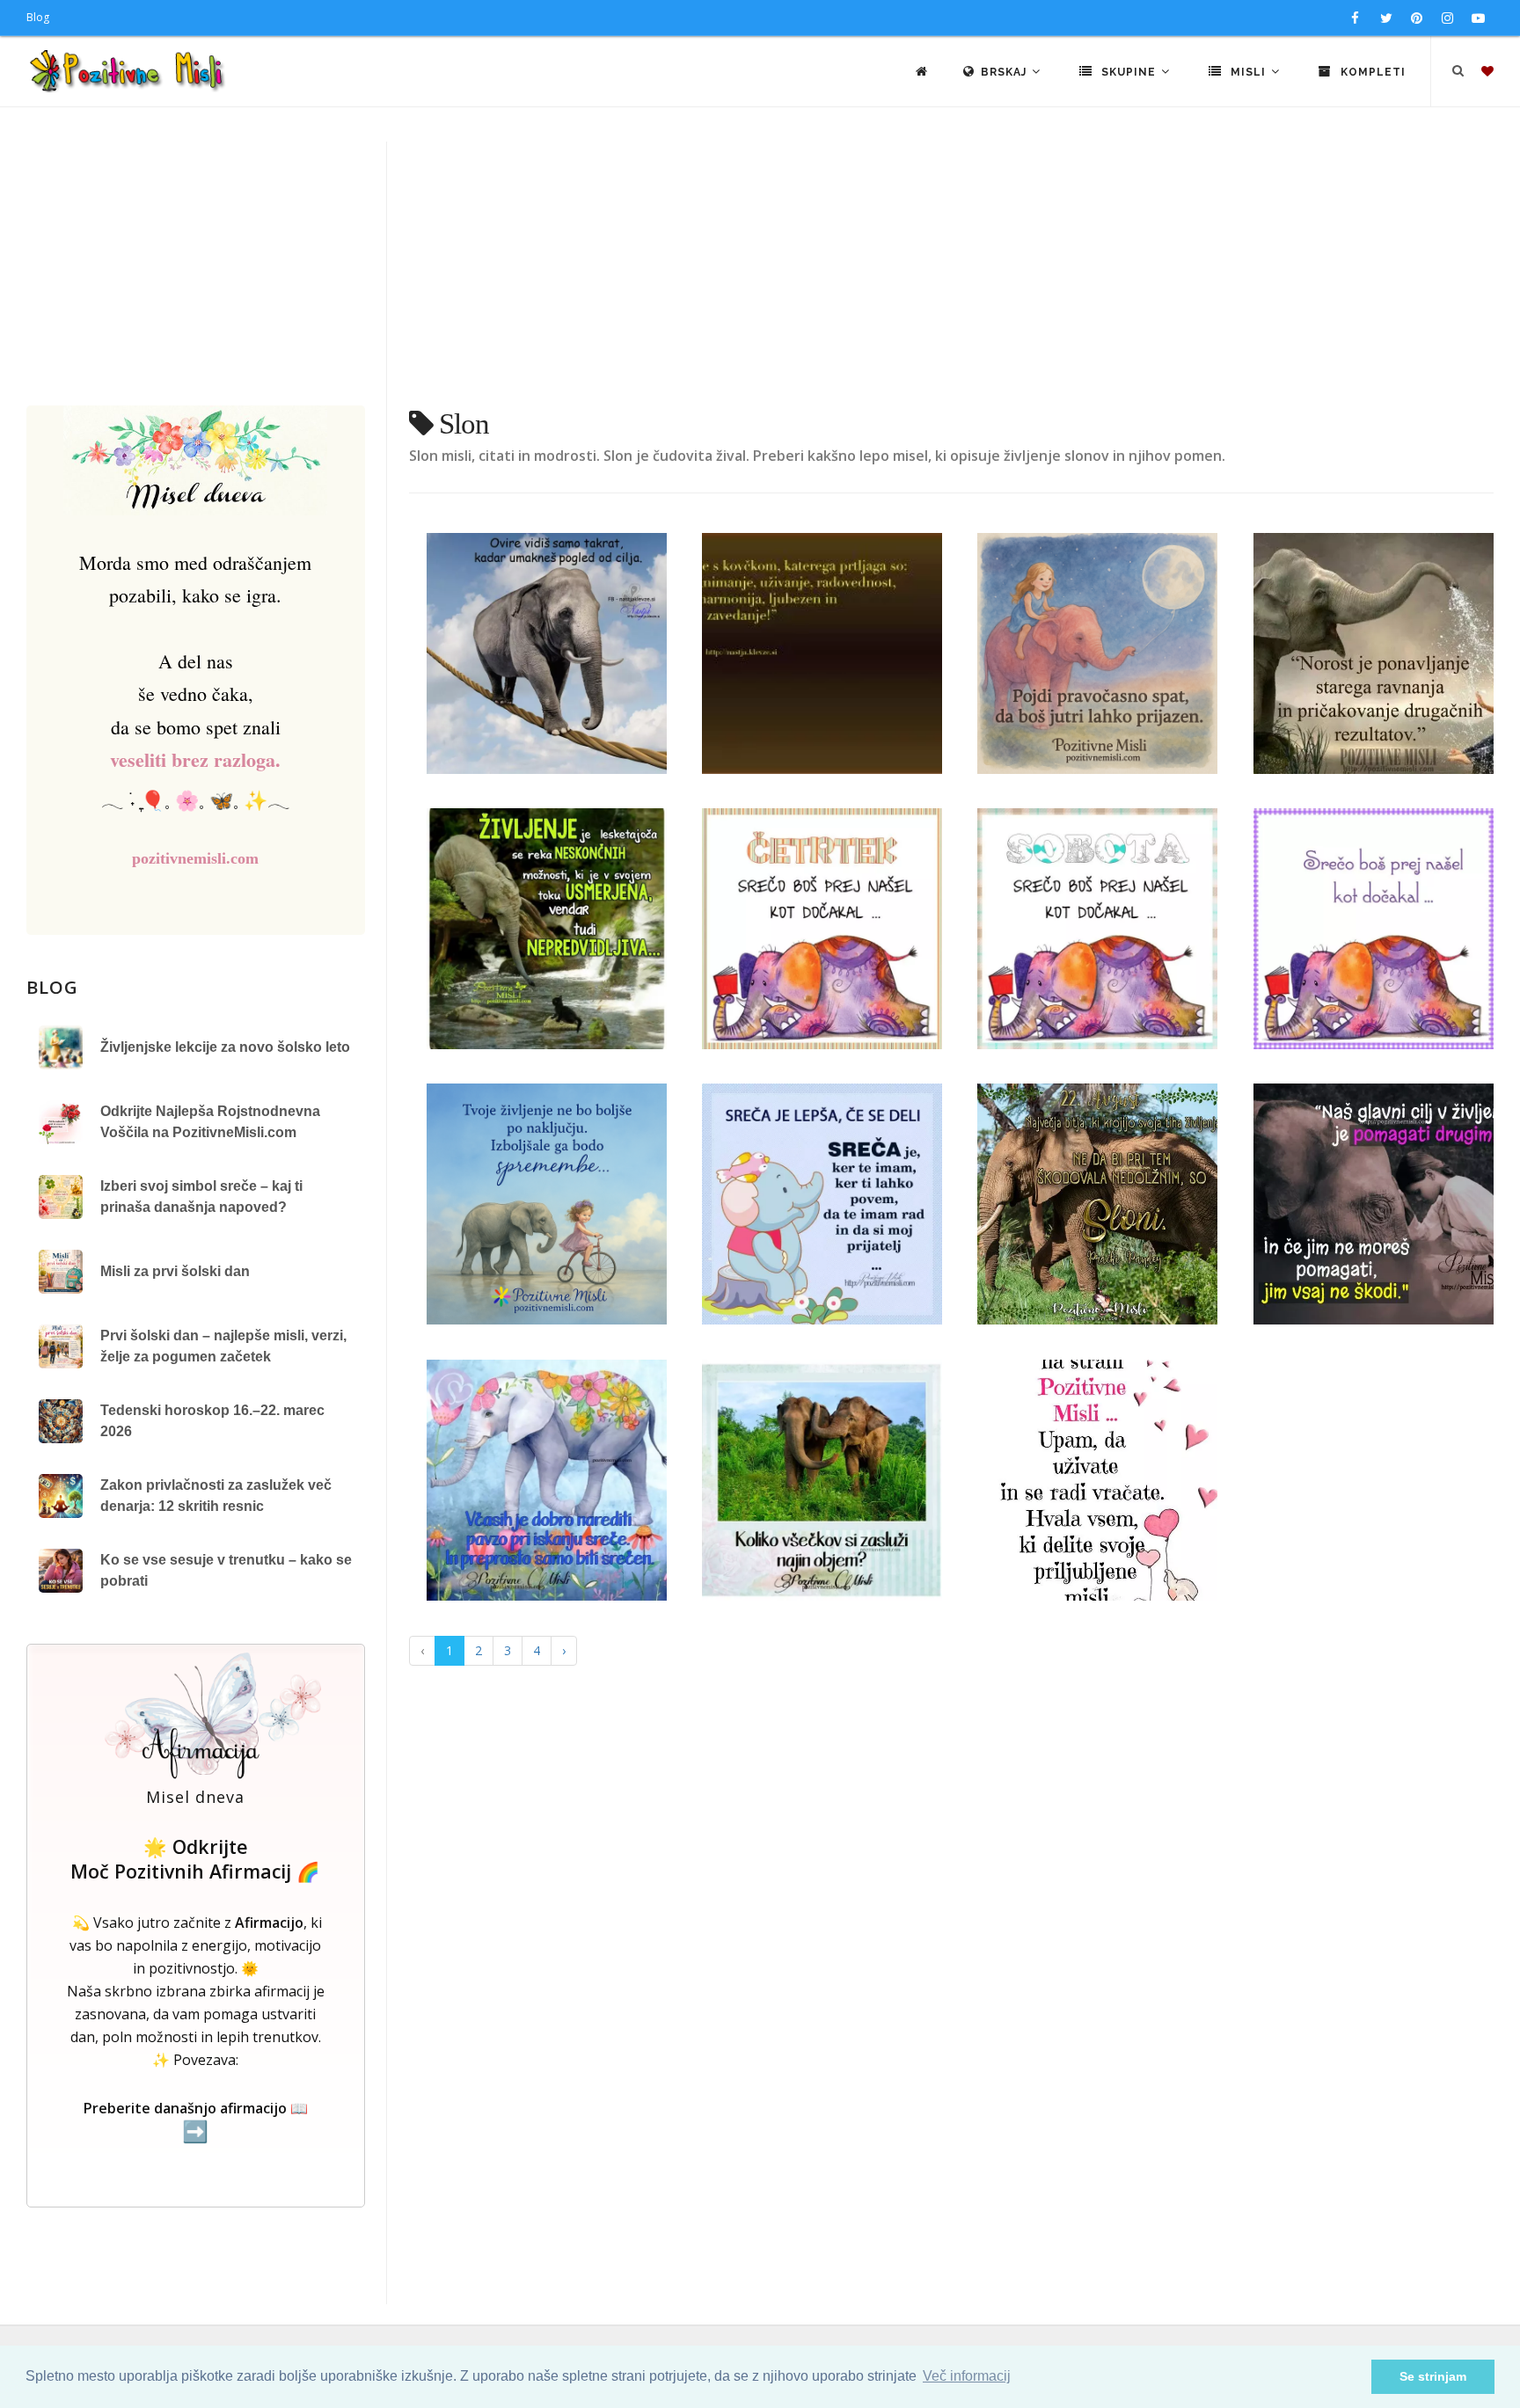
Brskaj (1005, 72)
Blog (38, 17)
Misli (1248, 72)
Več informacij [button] (967, 2376)
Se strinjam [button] (1433, 2376)
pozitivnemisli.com (195, 858)
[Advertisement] (760, 274)
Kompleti (1371, 72)
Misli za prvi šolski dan (175, 1271)
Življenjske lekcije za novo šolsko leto (225, 1047)
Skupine (1129, 72)
